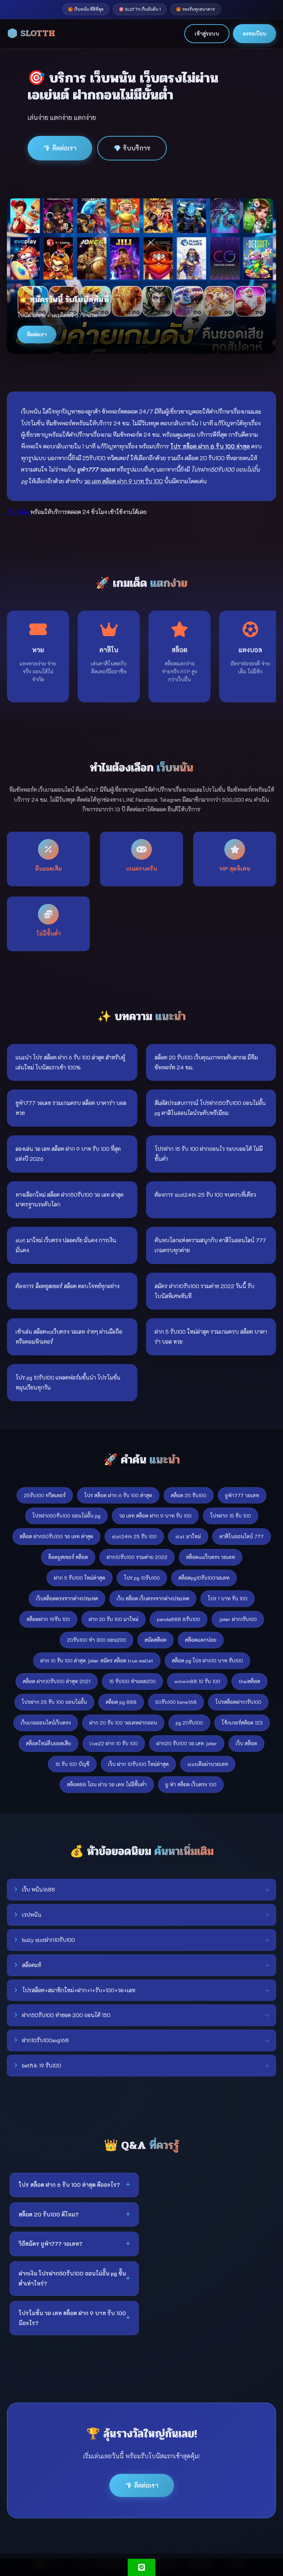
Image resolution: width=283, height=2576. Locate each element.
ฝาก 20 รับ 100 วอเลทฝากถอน (123, 1723)
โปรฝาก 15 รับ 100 (231, 1516)
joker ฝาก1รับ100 (238, 1619)
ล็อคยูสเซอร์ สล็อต (68, 1557)
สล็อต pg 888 (121, 1702)
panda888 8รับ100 (179, 1619)
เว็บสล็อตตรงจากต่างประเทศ (67, 1598)
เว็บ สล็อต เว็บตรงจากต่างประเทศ (153, 1598)
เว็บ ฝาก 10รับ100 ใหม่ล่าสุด (138, 1764)
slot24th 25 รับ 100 (134, 1536)
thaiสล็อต (250, 1681)
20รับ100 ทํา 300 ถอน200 (96, 1640)
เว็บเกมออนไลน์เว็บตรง (46, 1723)
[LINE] (141, 2567)
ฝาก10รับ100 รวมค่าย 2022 (137, 1557)
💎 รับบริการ (132, 148)
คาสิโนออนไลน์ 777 (242, 1536)
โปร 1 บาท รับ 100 (228, 1598)
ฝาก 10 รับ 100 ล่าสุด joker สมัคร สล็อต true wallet (97, 1661)
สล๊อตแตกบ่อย (201, 1640)
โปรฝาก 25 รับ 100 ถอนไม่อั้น (54, 1702)
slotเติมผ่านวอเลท (208, 1764)
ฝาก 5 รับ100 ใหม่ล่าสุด (80, 1578)
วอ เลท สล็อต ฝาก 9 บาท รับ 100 (155, 1516)
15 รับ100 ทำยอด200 (132, 1681)
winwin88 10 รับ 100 (197, 1681)
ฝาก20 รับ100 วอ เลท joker (187, 1743)
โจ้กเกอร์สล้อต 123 (242, 1723)
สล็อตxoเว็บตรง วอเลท (211, 1557)
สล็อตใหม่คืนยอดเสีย (48, 1743)
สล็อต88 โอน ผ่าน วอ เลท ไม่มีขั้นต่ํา (107, 1784)
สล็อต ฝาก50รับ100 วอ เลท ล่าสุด (56, 1536)
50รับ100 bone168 (176, 1702)
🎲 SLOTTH (31, 33)
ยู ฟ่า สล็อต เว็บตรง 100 (191, 1784)
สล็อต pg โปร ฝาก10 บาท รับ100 (207, 1661)
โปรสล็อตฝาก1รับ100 (238, 1702)
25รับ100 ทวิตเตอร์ (45, 1495)
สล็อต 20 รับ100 (189, 1495)
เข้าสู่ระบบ (207, 33)
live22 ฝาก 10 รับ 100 (114, 1743)
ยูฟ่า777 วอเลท (242, 1495)
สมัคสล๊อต (155, 1640)
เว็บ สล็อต (246, 1743)
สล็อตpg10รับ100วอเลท (204, 1578)
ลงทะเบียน (255, 33)
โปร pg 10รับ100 (142, 1578)
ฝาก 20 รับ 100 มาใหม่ (114, 1619)
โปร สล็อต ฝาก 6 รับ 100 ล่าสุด (118, 1495)
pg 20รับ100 (189, 1723)
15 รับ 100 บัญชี (72, 1764)
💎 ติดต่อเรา (60, 148)
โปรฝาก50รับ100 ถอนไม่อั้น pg (66, 1516)
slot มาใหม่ (188, 1536)
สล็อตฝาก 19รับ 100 (48, 1619)
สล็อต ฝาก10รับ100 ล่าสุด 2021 (57, 1681)
